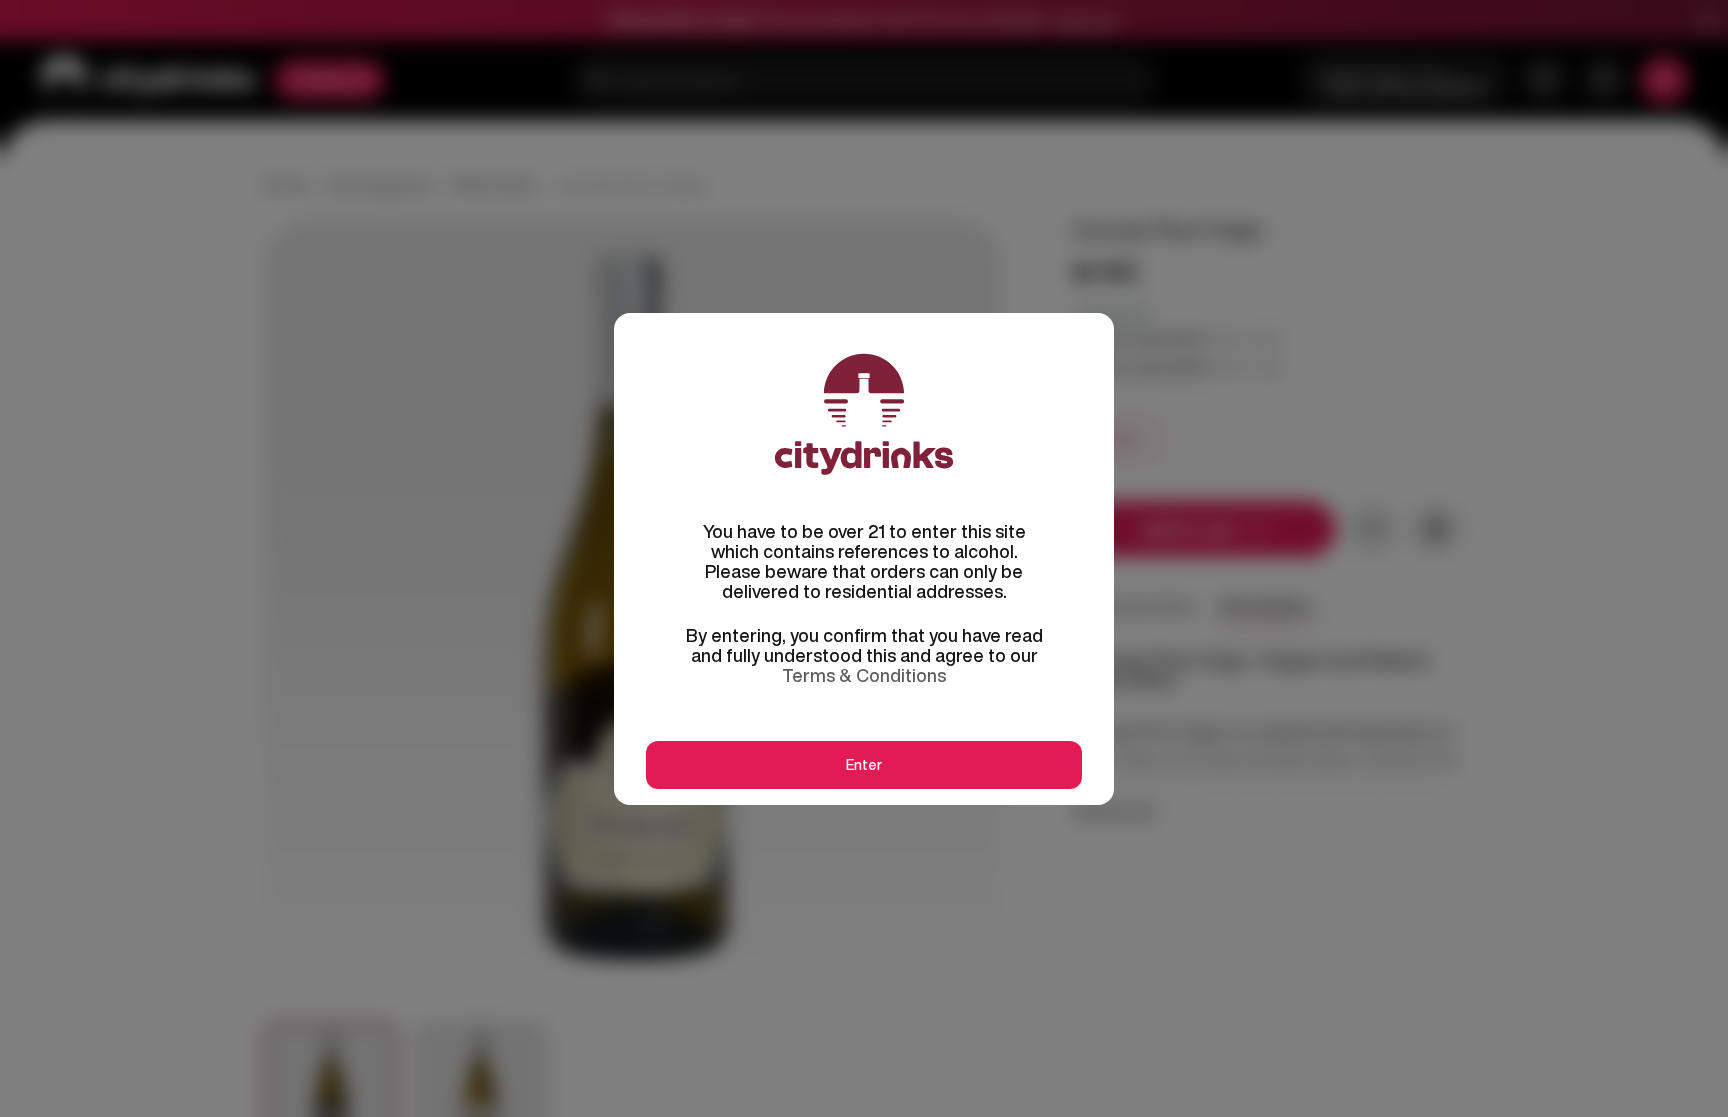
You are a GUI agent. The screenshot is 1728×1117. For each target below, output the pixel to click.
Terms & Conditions (864, 675)
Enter (864, 765)
